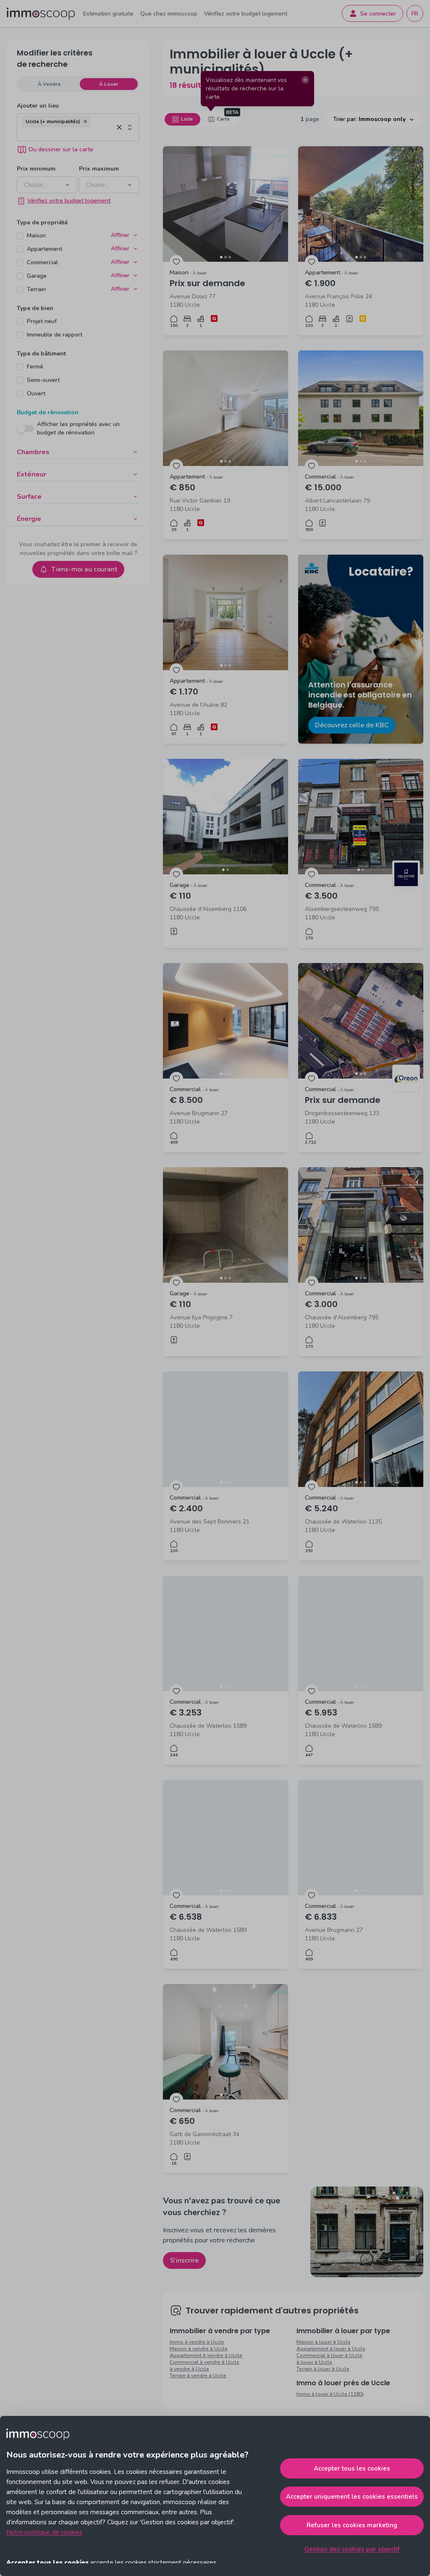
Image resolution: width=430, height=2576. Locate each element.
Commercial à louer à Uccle (329, 2355)
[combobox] (68, 134)
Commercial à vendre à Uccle (205, 2362)
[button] (85, 121)
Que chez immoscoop (169, 14)
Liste (187, 119)
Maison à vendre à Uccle (199, 2349)
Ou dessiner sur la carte (61, 149)
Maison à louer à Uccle (324, 2342)
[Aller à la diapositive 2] (225, 257)
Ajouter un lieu (38, 106)
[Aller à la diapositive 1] (221, 257)
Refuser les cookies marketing (352, 2525)
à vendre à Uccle (189, 2369)
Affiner (120, 235)
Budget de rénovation (48, 412)
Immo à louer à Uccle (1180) (330, 2394)
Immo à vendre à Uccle (197, 2342)
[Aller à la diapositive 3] (230, 257)
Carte (223, 119)
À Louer (109, 84)
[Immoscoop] (41, 14)
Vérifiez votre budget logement (246, 14)
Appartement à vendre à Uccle (206, 2355)
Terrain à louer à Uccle (323, 2369)
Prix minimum (36, 169)
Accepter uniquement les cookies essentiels (352, 2497)
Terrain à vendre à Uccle (198, 2376)
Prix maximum (99, 169)
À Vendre (49, 84)
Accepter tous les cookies (352, 2468)
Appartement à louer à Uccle (331, 2349)
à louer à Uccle (314, 2362)
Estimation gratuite (108, 14)
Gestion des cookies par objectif (352, 2549)
